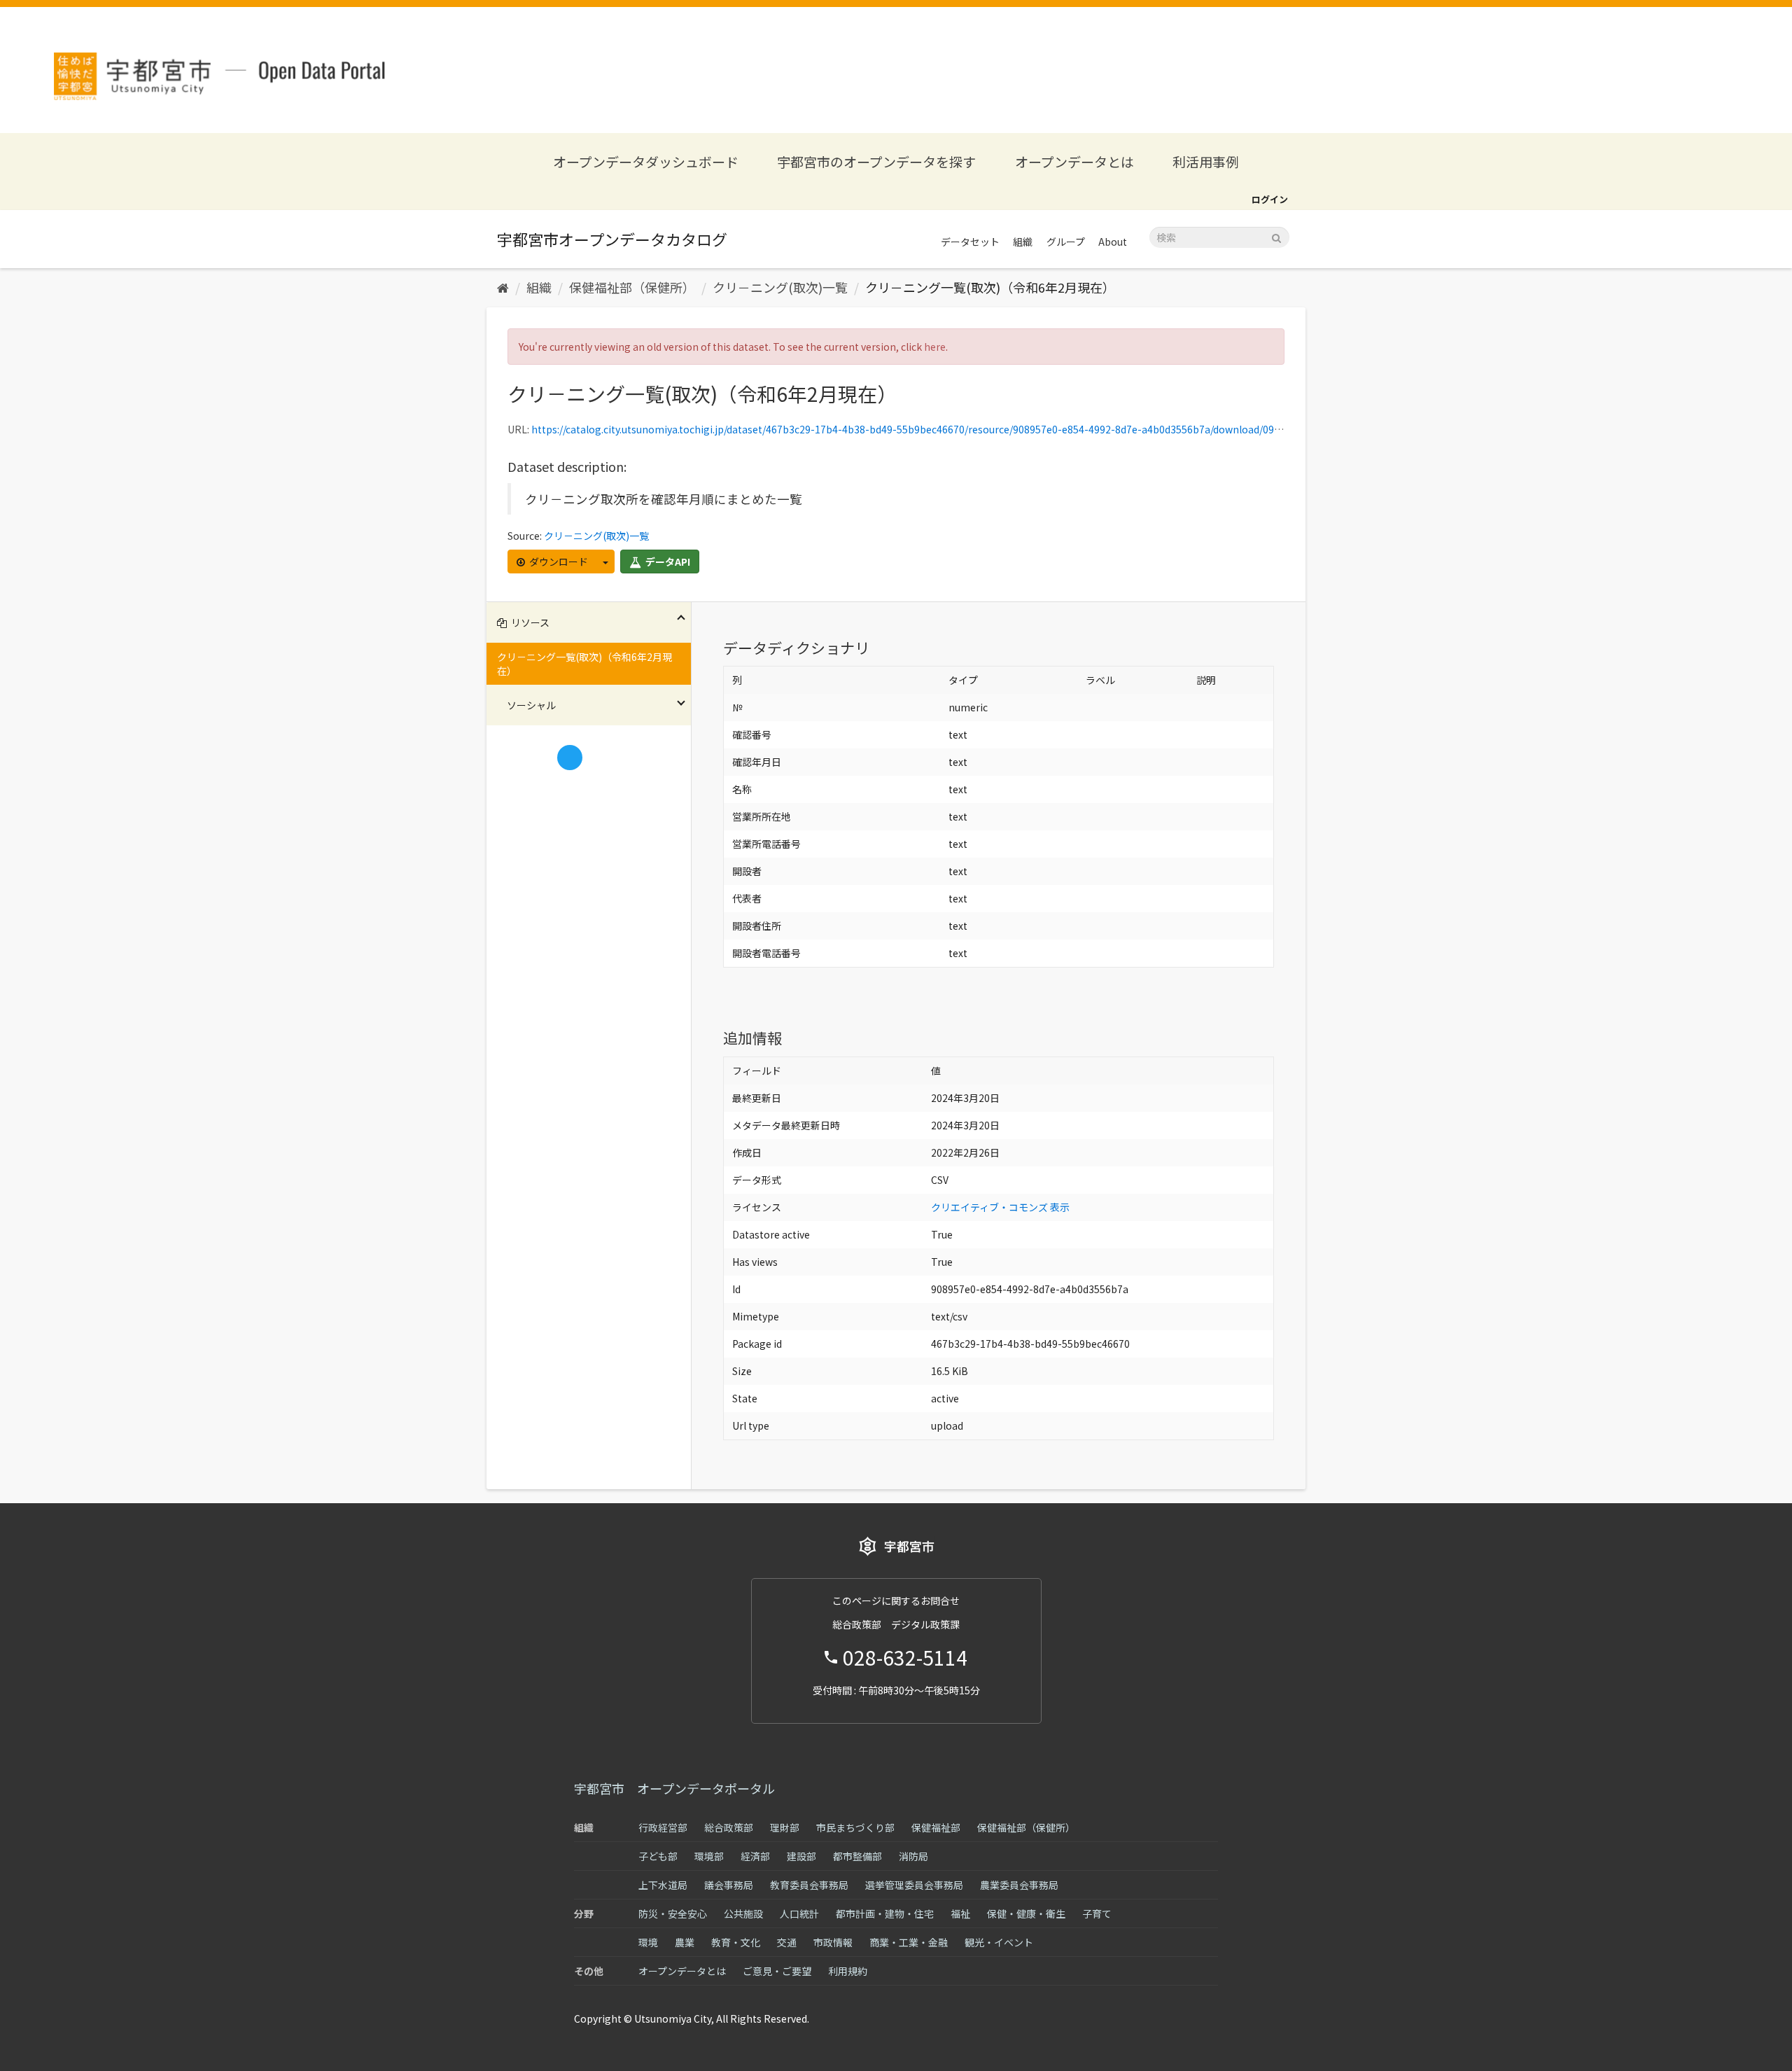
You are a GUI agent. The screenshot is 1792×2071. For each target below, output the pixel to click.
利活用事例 (1206, 161)
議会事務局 (729, 1885)
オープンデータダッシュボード (646, 161)
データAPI (667, 562)
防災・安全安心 (673, 1913)
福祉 (960, 1913)
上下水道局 (663, 1885)
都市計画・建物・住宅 (885, 1913)
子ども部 (658, 1856)
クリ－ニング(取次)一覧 (780, 287)
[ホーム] (503, 287)
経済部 (755, 1856)
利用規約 (848, 1971)
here (935, 347)
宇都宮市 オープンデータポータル (674, 1788)
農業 (685, 1942)
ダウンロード (558, 562)
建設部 (801, 1856)
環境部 (709, 1856)
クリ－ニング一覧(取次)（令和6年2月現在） (990, 287)
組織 (1023, 242)
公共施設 (743, 1913)
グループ (1066, 242)
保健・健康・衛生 (1026, 1913)
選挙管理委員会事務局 (914, 1885)
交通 (787, 1942)
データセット (970, 242)
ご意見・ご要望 (777, 1971)
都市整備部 (857, 1856)
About (1113, 242)
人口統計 (799, 1913)
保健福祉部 (936, 1827)
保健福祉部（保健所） (632, 287)
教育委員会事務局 (809, 1885)
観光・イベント (999, 1942)
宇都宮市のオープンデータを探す (876, 161)
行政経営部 (663, 1827)
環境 (648, 1942)
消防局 (913, 1856)
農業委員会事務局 (1019, 1885)
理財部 (785, 1827)
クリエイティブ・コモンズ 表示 (1000, 1207)
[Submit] (1276, 236)
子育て (1097, 1913)
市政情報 (833, 1942)
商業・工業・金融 (909, 1942)
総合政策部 (729, 1827)
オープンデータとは (1074, 161)
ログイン (1270, 199)
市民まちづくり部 (855, 1827)
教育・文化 (736, 1942)
